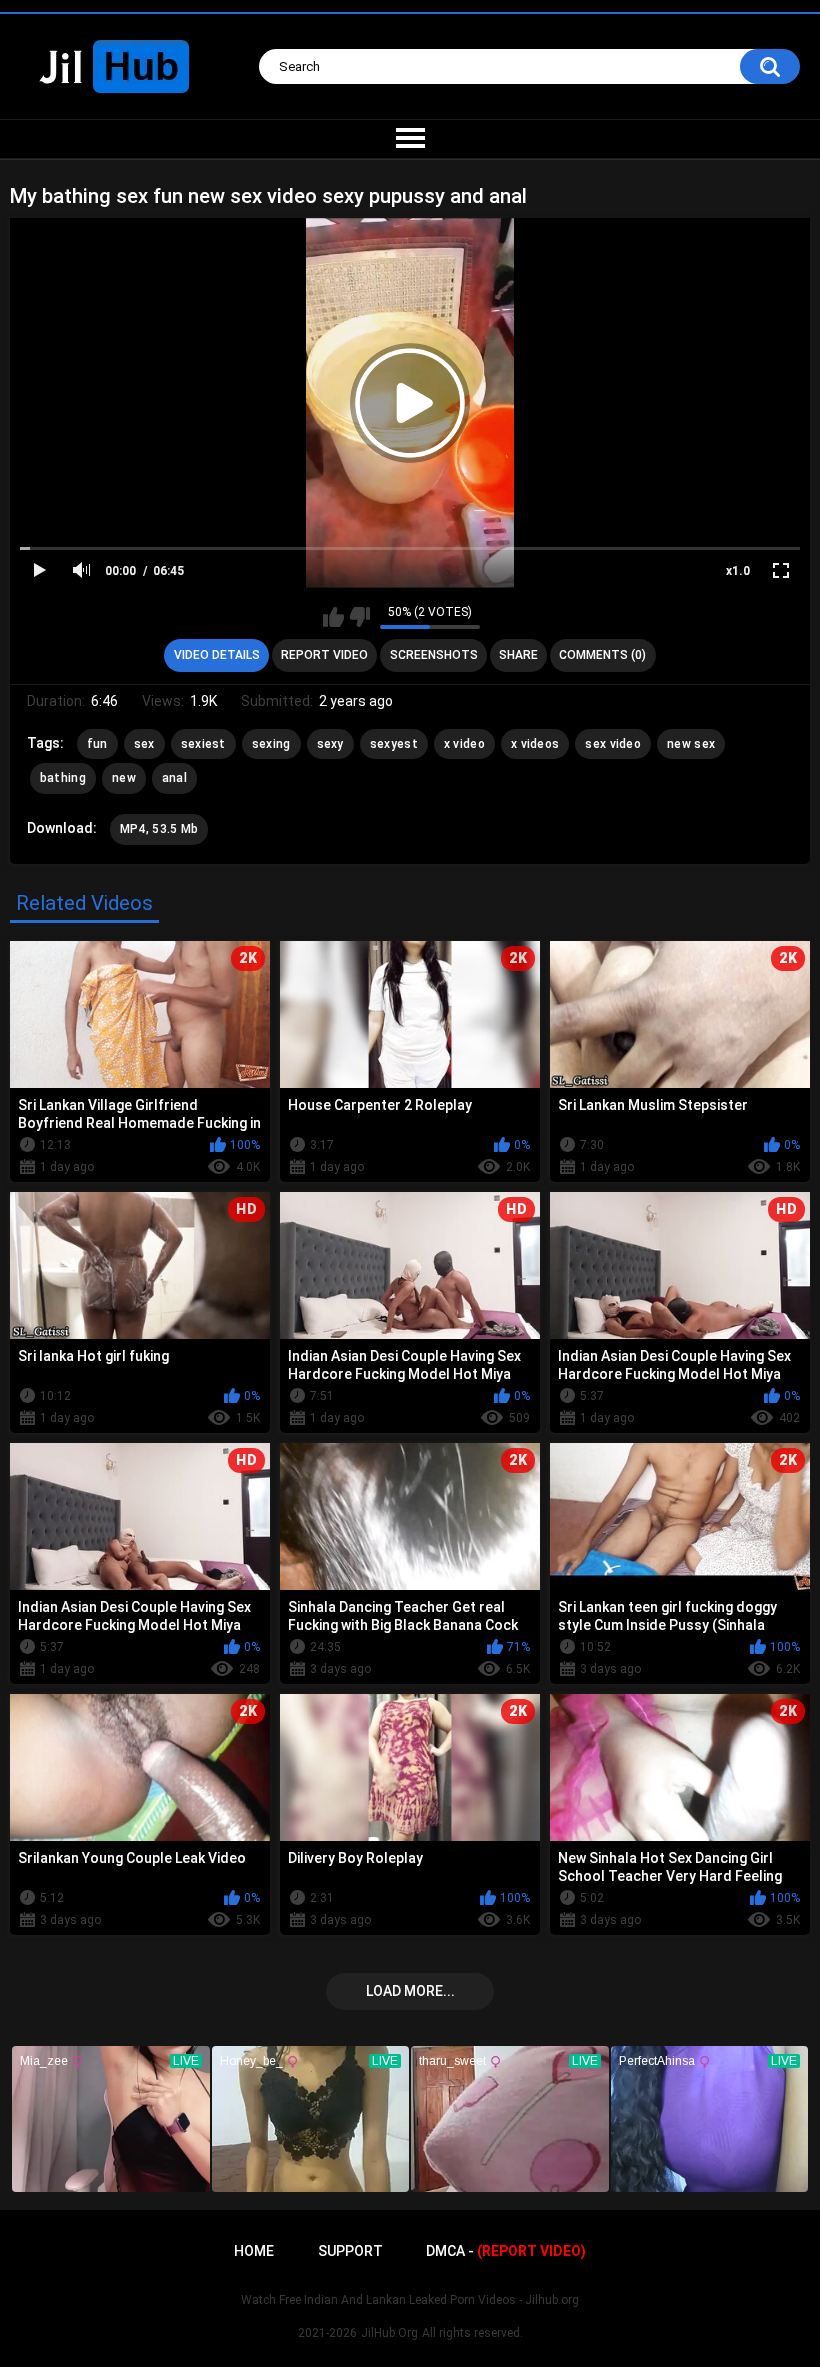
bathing (63, 778)
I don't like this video (359, 617)
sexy (330, 744)
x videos (535, 744)
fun (97, 744)
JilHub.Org (389, 2333)
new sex (691, 744)
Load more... (410, 1991)
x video (464, 744)
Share (518, 655)
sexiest (203, 744)
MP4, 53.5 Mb (159, 829)
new (124, 778)
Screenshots (434, 655)
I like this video (333, 617)
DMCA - (506, 2251)
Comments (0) (602, 655)
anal (174, 778)
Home (254, 2251)
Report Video (324, 655)
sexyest (394, 744)
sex (144, 744)
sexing (271, 744)
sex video (613, 744)
